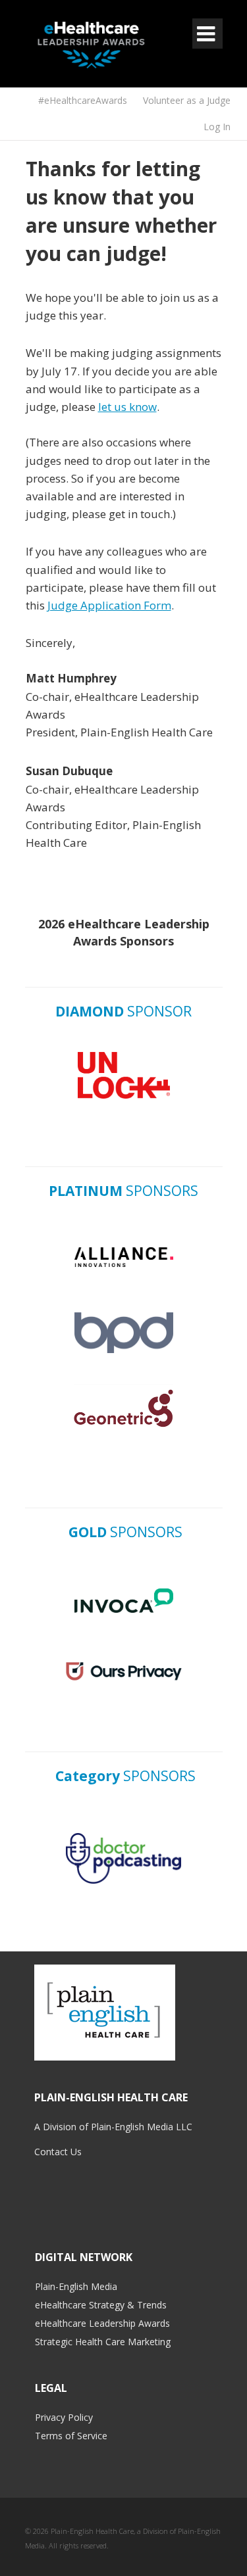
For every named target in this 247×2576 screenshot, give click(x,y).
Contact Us (58, 2152)
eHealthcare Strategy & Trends (101, 2305)
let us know (127, 407)
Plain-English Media (76, 2286)
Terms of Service (71, 2436)
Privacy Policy (64, 2417)
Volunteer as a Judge (187, 100)
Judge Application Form (109, 605)
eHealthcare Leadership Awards (102, 2323)
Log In (217, 127)
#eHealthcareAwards (83, 100)
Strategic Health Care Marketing (103, 2342)
